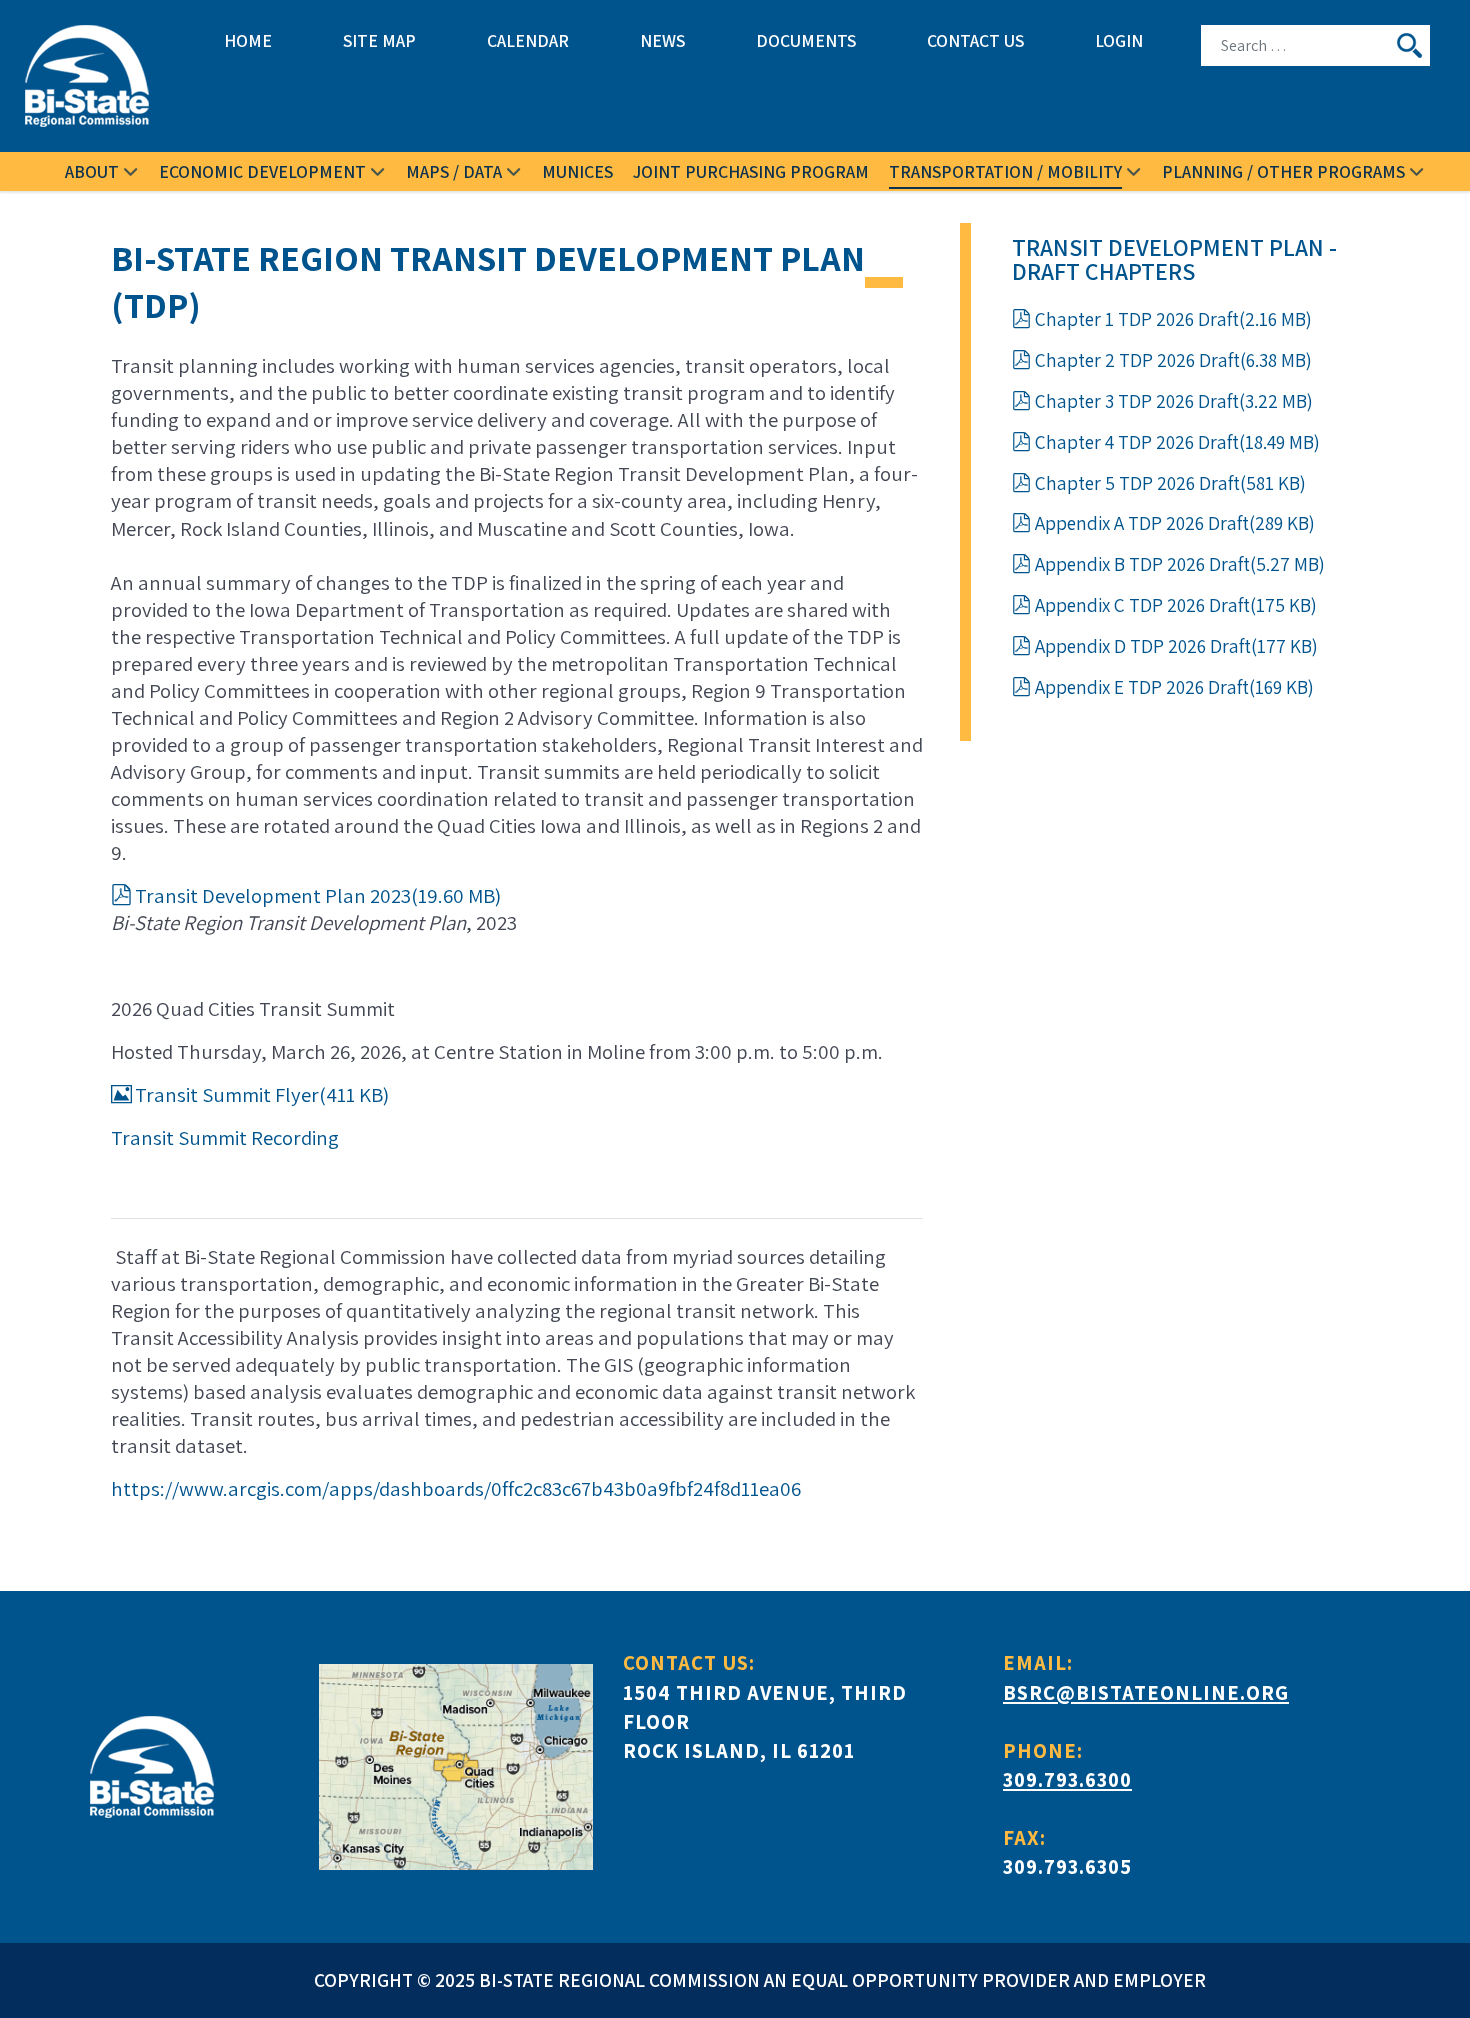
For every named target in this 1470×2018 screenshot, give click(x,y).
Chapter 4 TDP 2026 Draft (1177, 442)
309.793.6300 (1067, 1779)
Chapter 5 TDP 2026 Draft (1170, 483)
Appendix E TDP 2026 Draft (1174, 687)
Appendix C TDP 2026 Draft (1175, 605)
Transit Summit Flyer (261, 1094)
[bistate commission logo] (95, 76)
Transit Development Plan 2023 (317, 895)
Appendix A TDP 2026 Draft (1174, 523)
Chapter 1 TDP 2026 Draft (1173, 319)
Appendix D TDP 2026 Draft (1176, 646)
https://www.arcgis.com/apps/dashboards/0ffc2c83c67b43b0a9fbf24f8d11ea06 (456, 1488)
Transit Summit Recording (225, 1137)
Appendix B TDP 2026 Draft (1179, 564)
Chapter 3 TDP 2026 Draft (1173, 401)
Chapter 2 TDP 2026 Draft (1173, 360)
